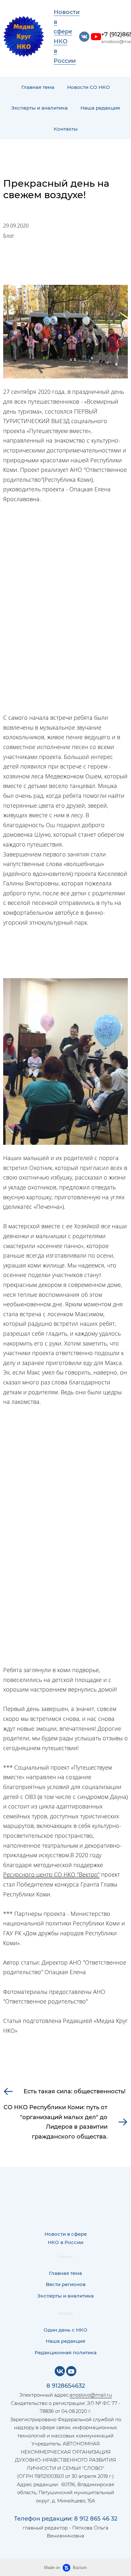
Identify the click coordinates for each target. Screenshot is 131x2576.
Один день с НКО (65, 2330)
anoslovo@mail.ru (91, 2395)
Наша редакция (100, 108)
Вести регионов (66, 2284)
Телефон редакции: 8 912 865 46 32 (66, 2519)
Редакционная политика (66, 2352)
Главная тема (38, 87)
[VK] (60, 2371)
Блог (9, 236)
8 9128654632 (66, 2386)
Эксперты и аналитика (39, 108)
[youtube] (96, 37)
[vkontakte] (84, 37)
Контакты (66, 129)
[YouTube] (71, 2371)
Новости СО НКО (89, 87)
